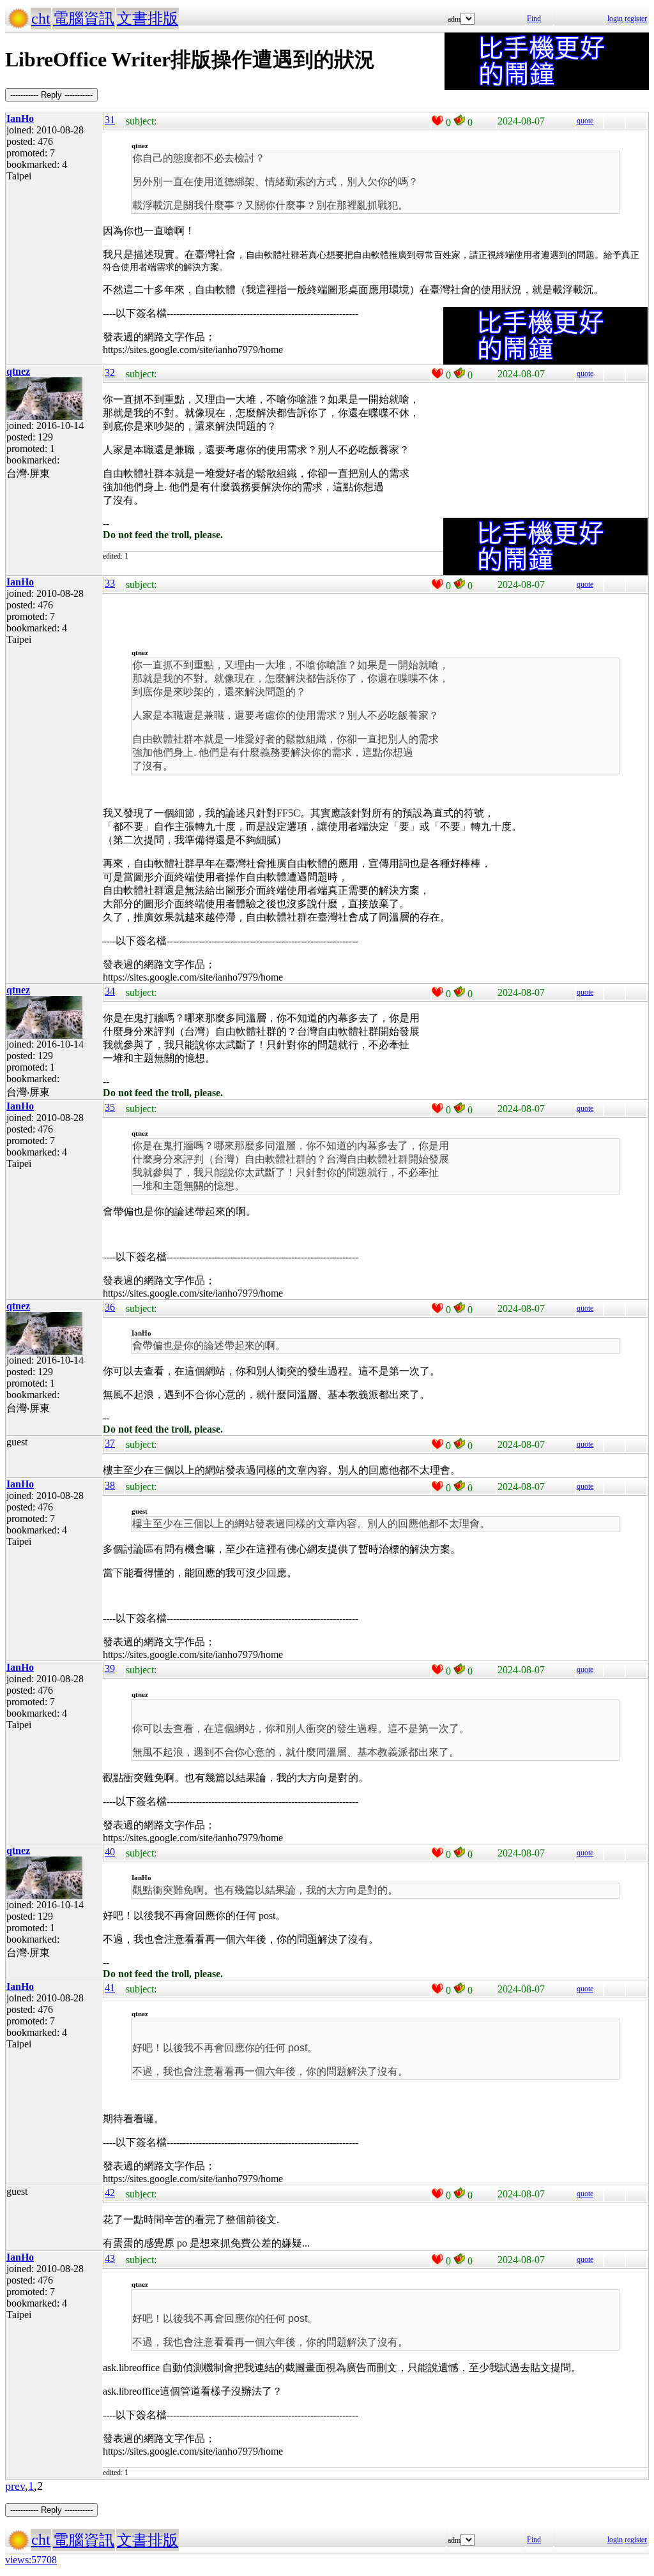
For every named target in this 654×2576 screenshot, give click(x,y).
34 (110, 991)
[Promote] (437, 121)
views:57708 (31, 2560)
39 (110, 1668)
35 (110, 1107)
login (615, 19)
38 (110, 1485)
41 (110, 1988)
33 (110, 583)
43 (110, 2258)
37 (110, 1443)
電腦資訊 (84, 19)
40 (110, 1852)
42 (110, 2193)
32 (110, 373)
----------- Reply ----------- (51, 95)
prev (15, 2486)
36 (110, 1307)
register (636, 19)
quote (585, 121)
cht (41, 19)
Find (534, 19)
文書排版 (148, 19)
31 (110, 120)
